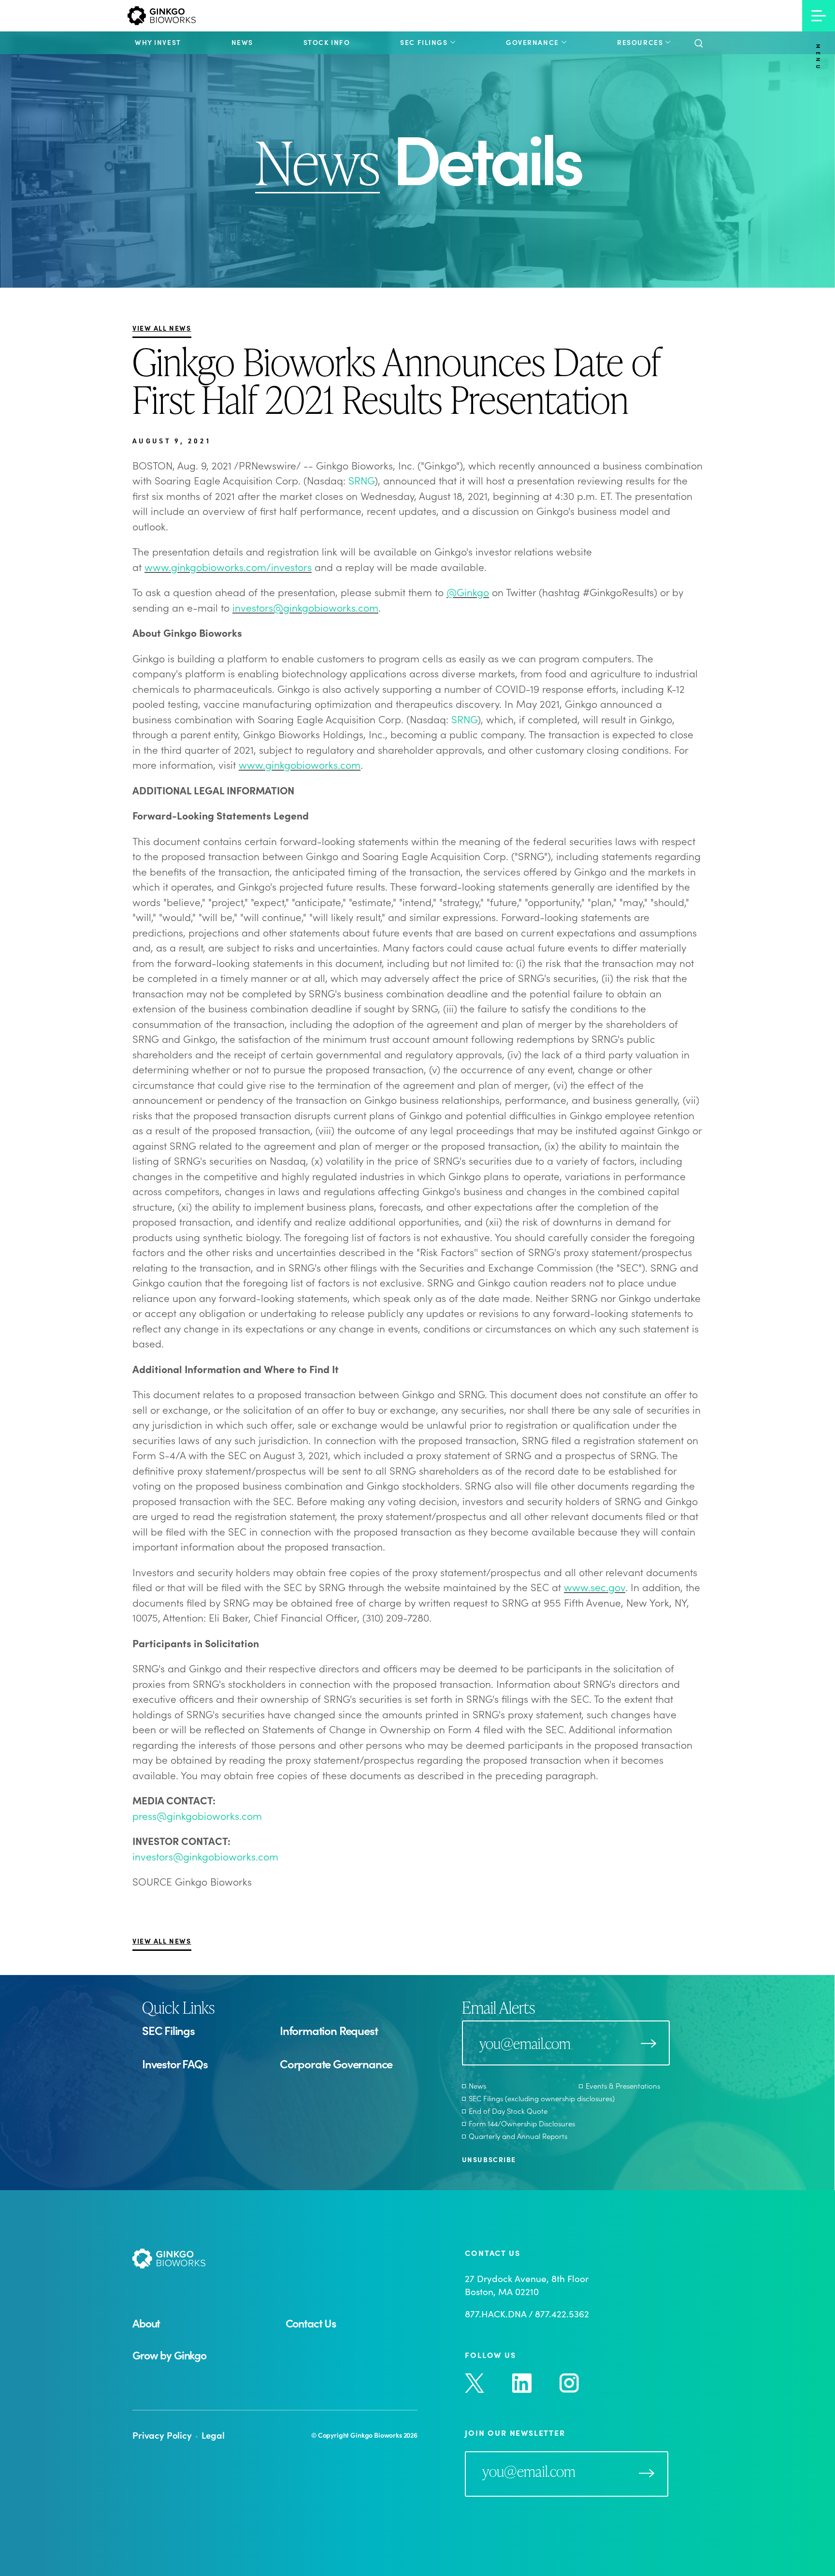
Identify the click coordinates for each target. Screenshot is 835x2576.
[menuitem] (158, 42)
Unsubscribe (489, 2159)
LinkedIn (522, 2383)
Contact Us (311, 2323)
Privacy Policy (162, 2435)
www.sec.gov (595, 1587)
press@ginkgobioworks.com (197, 1815)
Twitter (475, 2383)
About (146, 2323)
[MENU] (819, 16)
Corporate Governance (336, 2064)
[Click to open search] (698, 44)
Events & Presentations (623, 2086)
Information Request (329, 2030)
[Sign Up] (648, 2043)
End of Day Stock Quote (508, 2111)
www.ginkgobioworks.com (300, 764)
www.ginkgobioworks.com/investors (228, 567)
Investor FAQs (175, 2064)
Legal (213, 2435)
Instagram (569, 2383)
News (477, 2086)
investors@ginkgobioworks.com (305, 607)
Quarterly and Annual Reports (518, 2136)
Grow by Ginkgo (169, 2355)
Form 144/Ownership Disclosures (522, 2123)
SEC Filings (168, 2030)
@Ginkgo (468, 592)
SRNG (361, 480)
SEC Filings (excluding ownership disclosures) (542, 2098)
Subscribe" (647, 2473)
